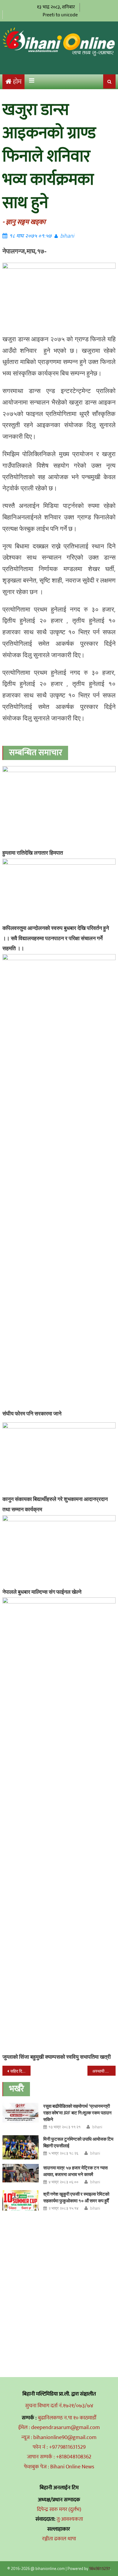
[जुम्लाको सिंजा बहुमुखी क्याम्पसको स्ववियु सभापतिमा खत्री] (59, 1824)
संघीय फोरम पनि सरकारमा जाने (32, 1413)
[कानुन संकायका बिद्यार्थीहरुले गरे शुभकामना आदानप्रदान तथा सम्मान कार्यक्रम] (59, 1458)
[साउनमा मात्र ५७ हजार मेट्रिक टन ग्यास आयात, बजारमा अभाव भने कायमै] (21, 2173)
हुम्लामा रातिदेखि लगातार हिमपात (33, 853)
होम (17, 82)
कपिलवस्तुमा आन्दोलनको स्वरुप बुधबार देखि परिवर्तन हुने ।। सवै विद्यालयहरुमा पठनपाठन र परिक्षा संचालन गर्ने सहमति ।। (56, 938)
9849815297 (100, 2568)
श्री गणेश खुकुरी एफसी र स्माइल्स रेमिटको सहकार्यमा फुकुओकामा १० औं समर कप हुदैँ (76, 2197)
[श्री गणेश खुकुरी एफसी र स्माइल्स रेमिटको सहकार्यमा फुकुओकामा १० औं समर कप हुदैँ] (21, 2200)
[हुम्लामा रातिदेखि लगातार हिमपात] (59, 806)
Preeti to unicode (60, 15)
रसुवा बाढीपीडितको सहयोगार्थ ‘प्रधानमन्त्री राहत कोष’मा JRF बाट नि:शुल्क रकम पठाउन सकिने (77, 2113)
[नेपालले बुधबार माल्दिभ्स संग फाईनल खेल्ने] (59, 1551)
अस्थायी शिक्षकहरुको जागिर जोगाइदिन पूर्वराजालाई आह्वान (104, 2071)
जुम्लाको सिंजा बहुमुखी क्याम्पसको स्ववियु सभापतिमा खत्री (57, 2057)
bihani (67, 236)
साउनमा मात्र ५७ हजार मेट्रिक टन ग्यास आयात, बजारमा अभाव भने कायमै (75, 2171)
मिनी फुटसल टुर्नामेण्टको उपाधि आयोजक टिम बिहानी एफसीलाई (78, 2142)
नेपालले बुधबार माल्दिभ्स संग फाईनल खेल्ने (42, 1592)
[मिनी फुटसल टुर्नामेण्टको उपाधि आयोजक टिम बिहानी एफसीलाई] (21, 2147)
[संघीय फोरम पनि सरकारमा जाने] (59, 1181)
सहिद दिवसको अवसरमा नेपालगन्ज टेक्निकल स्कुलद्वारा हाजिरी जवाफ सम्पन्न (21, 2071)
